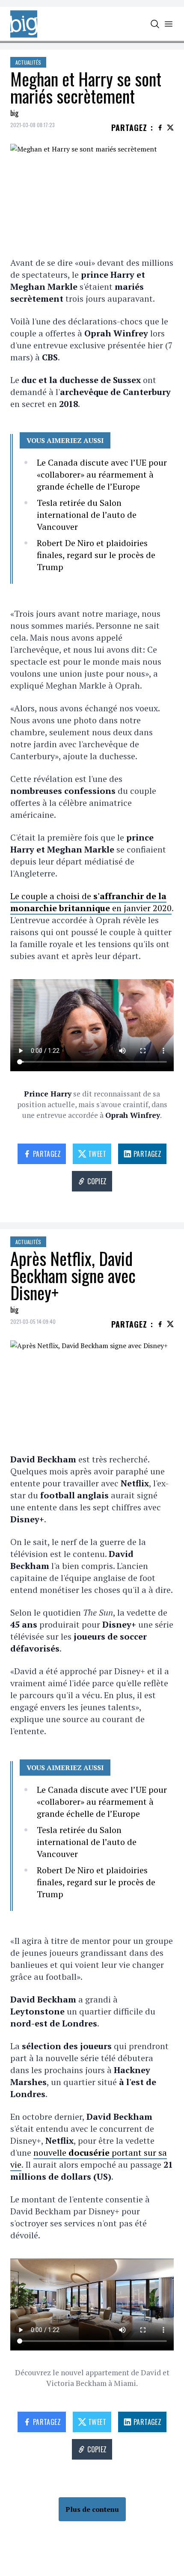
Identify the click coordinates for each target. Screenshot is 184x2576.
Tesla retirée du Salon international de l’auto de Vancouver (87, 515)
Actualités (28, 62)
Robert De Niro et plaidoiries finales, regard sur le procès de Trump (96, 555)
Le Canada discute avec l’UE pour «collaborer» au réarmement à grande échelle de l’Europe (102, 474)
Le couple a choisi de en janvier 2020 (91, 902)
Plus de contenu (92, 2509)
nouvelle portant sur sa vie (89, 2159)
